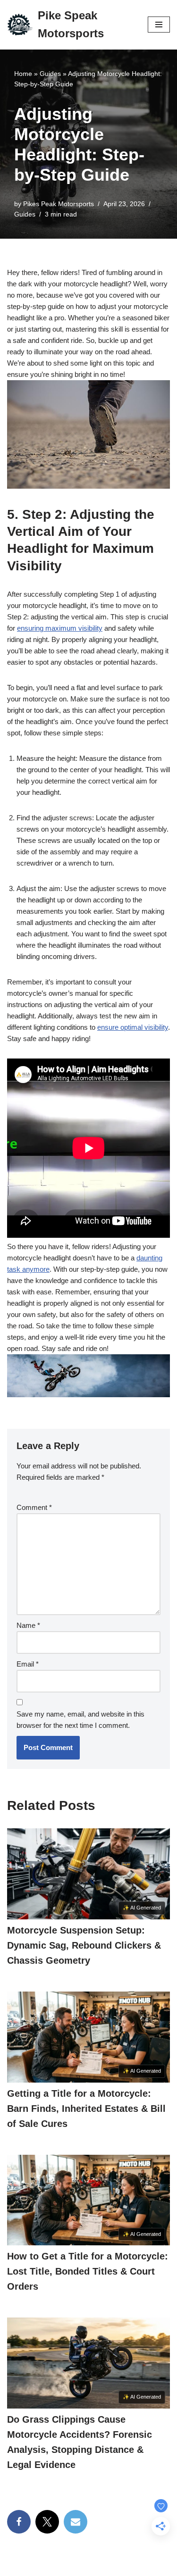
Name (28, 1625)
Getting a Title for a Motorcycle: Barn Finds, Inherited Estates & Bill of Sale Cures (86, 2109)
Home (23, 74)
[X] (47, 2522)
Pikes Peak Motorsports (59, 204)
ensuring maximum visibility (60, 628)
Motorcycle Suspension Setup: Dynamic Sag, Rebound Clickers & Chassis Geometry (84, 1945)
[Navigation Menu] (159, 25)
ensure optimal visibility (133, 1027)
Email (28, 1664)
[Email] (76, 2522)
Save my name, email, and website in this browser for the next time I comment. (80, 1720)
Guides (50, 74)
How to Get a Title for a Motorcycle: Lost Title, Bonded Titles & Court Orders (88, 2271)
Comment (34, 1507)
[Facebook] (19, 2522)
